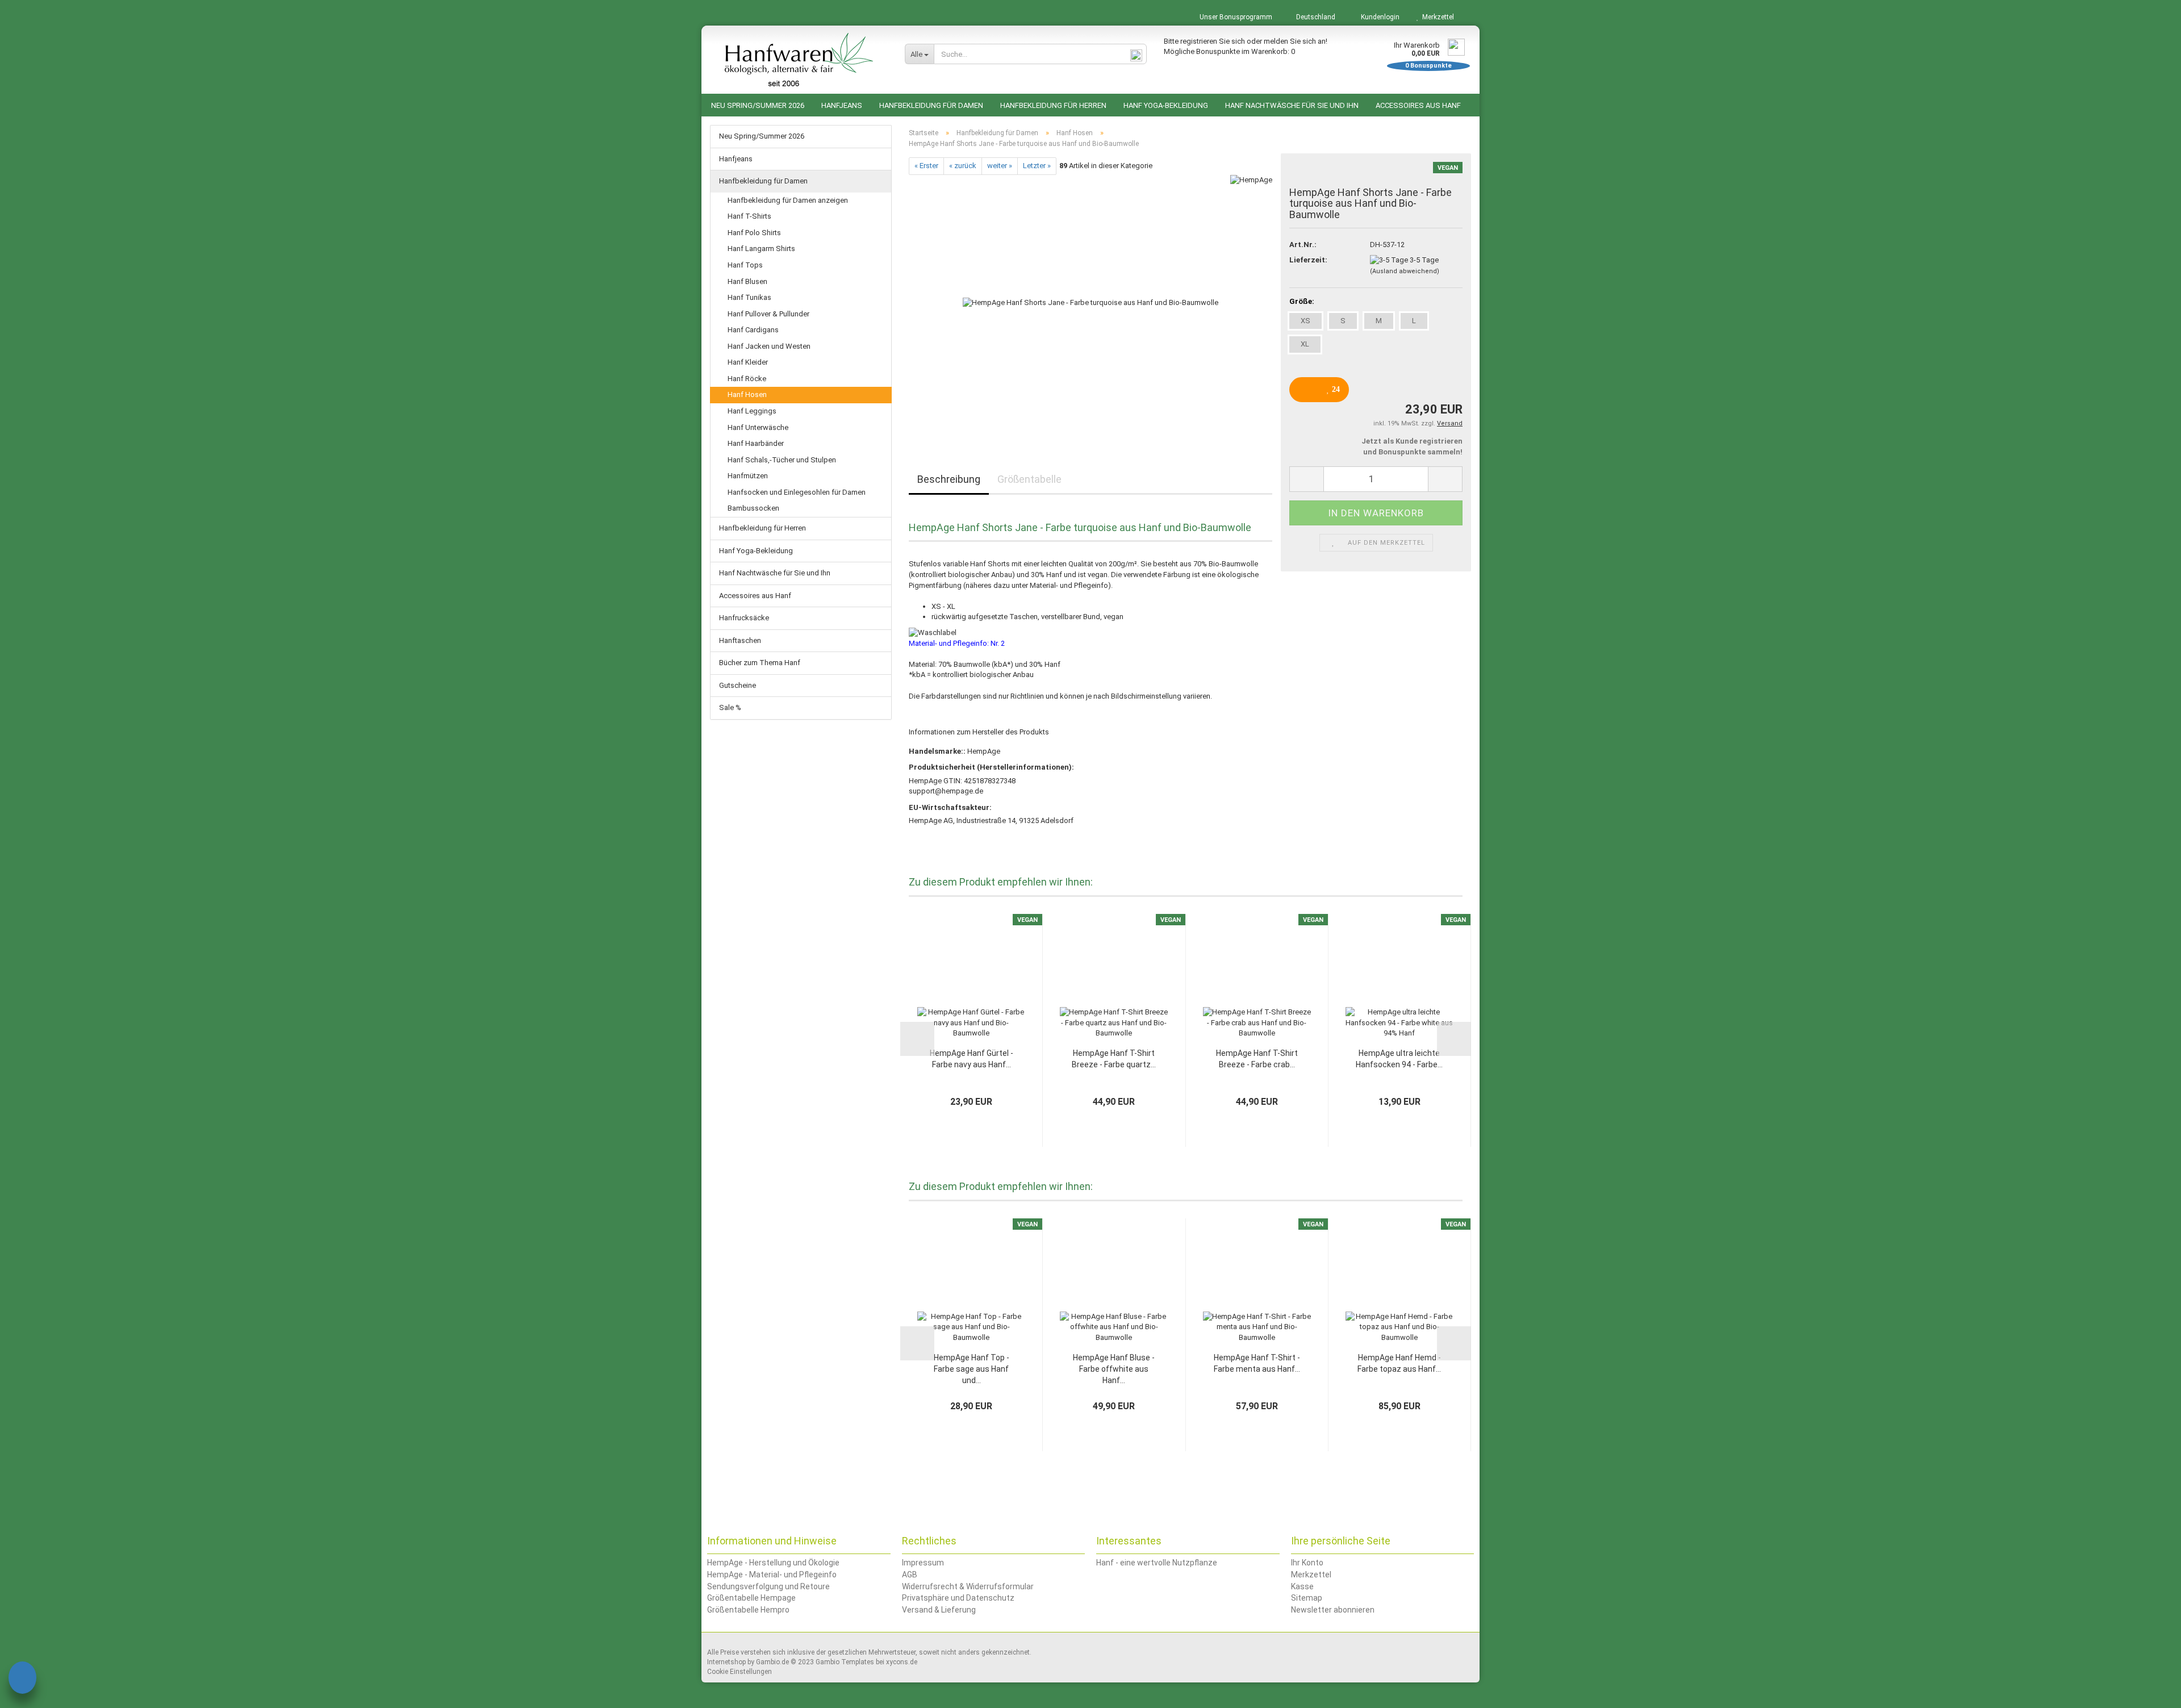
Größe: (1302, 301)
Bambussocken (753, 508)
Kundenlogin (1378, 17)
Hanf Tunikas (749, 297)
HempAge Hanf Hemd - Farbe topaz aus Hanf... (1399, 1363)
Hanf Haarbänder (756, 443)
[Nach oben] (2150, 1691)
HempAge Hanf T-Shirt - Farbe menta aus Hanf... (1257, 1363)
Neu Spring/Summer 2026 (758, 105)
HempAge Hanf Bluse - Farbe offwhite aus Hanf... (1114, 1369)
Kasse (1302, 1586)
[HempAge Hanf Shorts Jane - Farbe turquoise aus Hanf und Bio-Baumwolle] (1090, 302)
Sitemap (1307, 1598)
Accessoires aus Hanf (1418, 105)
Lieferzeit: (1308, 260)
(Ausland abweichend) (1405, 271)
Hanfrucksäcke (744, 618)
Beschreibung (949, 479)
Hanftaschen (740, 640)
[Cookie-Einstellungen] (22, 1679)
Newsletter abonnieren (1333, 1610)
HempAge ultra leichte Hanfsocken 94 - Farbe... (1399, 1059)
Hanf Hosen (747, 394)
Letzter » (1037, 166)
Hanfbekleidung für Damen (931, 105)
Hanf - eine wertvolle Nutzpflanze (1157, 1563)
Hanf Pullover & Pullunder (768, 314)
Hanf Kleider (748, 362)
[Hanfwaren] (799, 60)
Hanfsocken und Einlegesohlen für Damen (797, 492)
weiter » (1000, 166)
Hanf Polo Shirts (754, 233)
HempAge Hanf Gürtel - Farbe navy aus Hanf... (972, 1059)
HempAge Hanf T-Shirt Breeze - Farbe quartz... (1114, 1059)
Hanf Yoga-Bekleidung (1166, 105)
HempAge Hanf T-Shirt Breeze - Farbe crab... (1257, 1059)
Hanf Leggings (752, 411)
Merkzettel (1436, 17)
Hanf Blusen (747, 281)
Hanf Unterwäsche (758, 427)
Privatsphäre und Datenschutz (958, 1598)
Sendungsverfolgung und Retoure (768, 1586)
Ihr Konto (1307, 1563)
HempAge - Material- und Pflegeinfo (772, 1575)
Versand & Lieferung (939, 1610)
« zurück (963, 166)
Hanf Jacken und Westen (769, 346)
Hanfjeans (842, 105)
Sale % (730, 707)
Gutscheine (738, 685)
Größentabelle (1029, 479)
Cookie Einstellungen (739, 1672)
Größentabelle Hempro (748, 1610)
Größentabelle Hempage (751, 1598)
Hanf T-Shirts (749, 216)
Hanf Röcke (747, 379)
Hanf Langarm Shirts (761, 249)
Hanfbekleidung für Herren (1053, 105)
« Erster (926, 166)
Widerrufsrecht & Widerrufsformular (968, 1586)
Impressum (923, 1563)
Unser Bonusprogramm (1235, 17)
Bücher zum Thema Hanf (760, 663)
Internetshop (726, 1662)
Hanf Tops (745, 265)
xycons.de (902, 1662)
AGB (910, 1575)
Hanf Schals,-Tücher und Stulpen (782, 460)
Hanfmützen (748, 476)
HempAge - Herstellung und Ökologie (773, 1563)
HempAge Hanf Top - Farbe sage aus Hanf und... (972, 1369)
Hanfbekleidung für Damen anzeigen (788, 200)
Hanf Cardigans (753, 330)
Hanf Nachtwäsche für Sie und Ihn (1292, 105)
